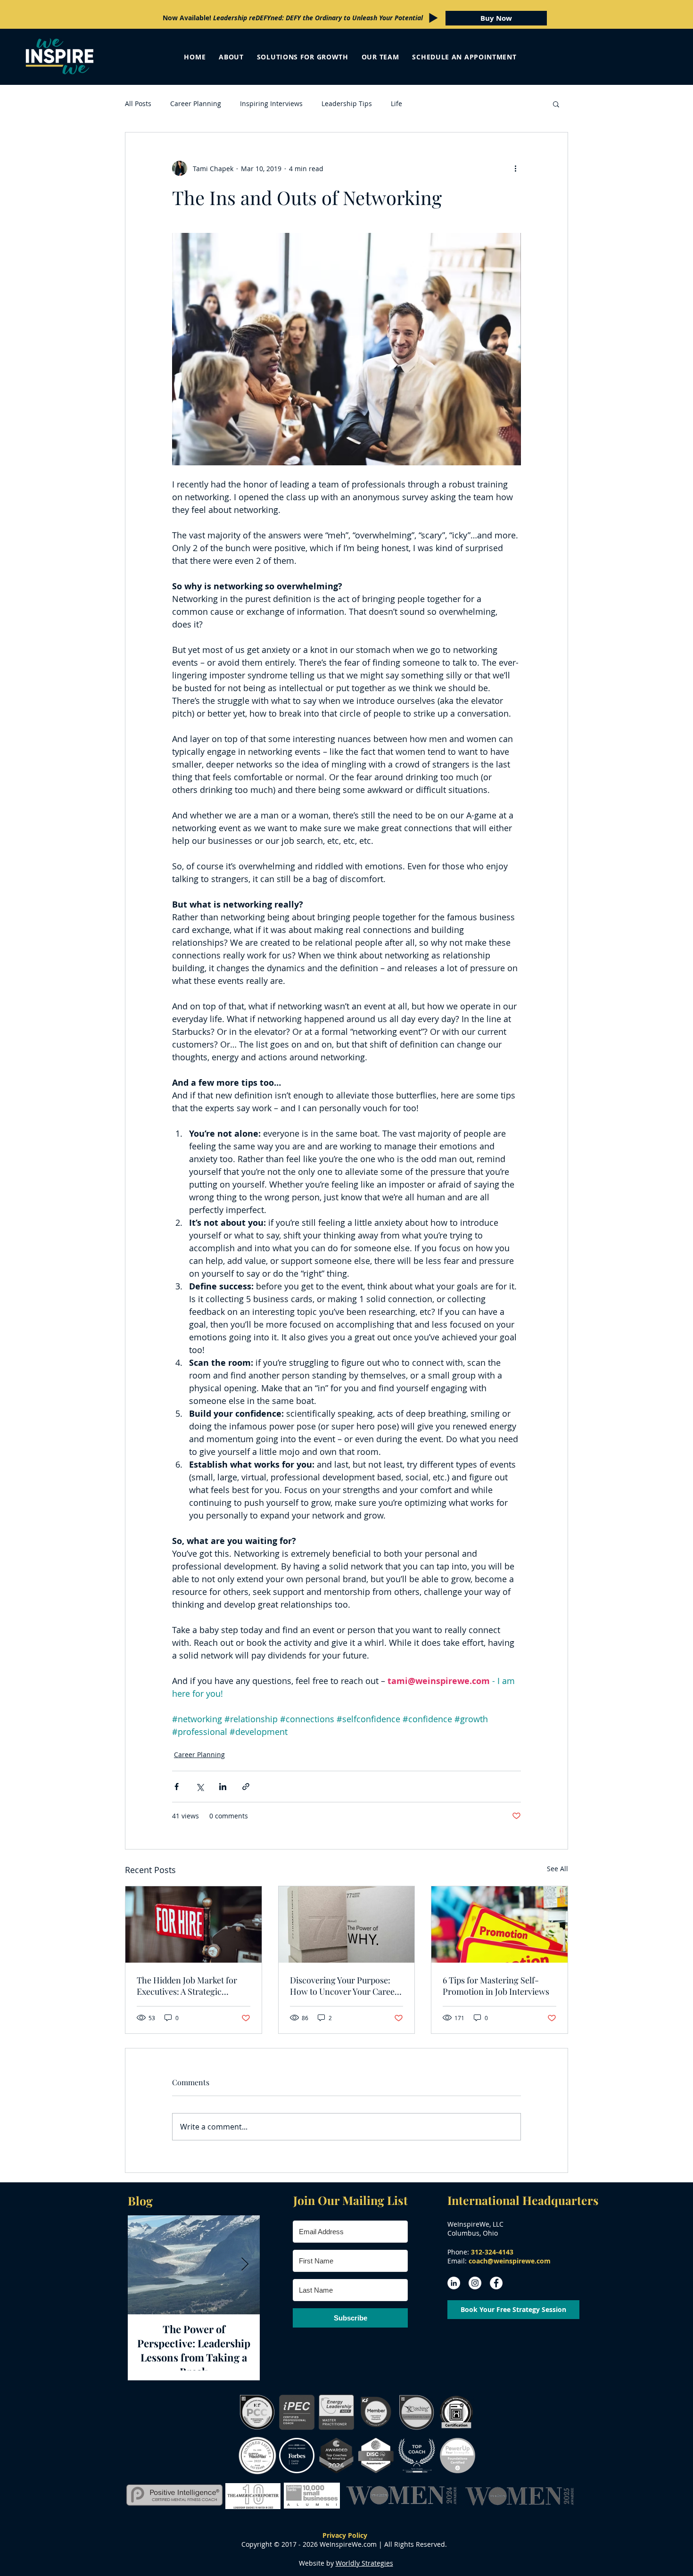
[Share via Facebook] (177, 1787)
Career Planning (196, 103)
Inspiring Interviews (271, 103)
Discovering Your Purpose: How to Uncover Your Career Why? (344, 1986)
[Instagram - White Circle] (475, 2283)
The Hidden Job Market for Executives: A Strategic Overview (187, 1986)
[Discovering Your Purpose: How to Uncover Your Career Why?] (347, 1924)
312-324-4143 (492, 2252)
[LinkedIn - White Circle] (454, 2283)
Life (396, 103)
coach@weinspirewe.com (510, 2261)
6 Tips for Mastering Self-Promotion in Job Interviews (496, 1986)
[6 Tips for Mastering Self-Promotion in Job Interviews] (499, 1924)
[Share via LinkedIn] (223, 1787)
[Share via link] (246, 1787)
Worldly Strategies (364, 2563)
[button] (556, 104)
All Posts (138, 103)
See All (557, 1869)
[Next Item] (245, 2265)
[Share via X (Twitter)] (200, 1787)
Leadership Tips (347, 103)
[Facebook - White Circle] (496, 2283)
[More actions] (515, 168)
